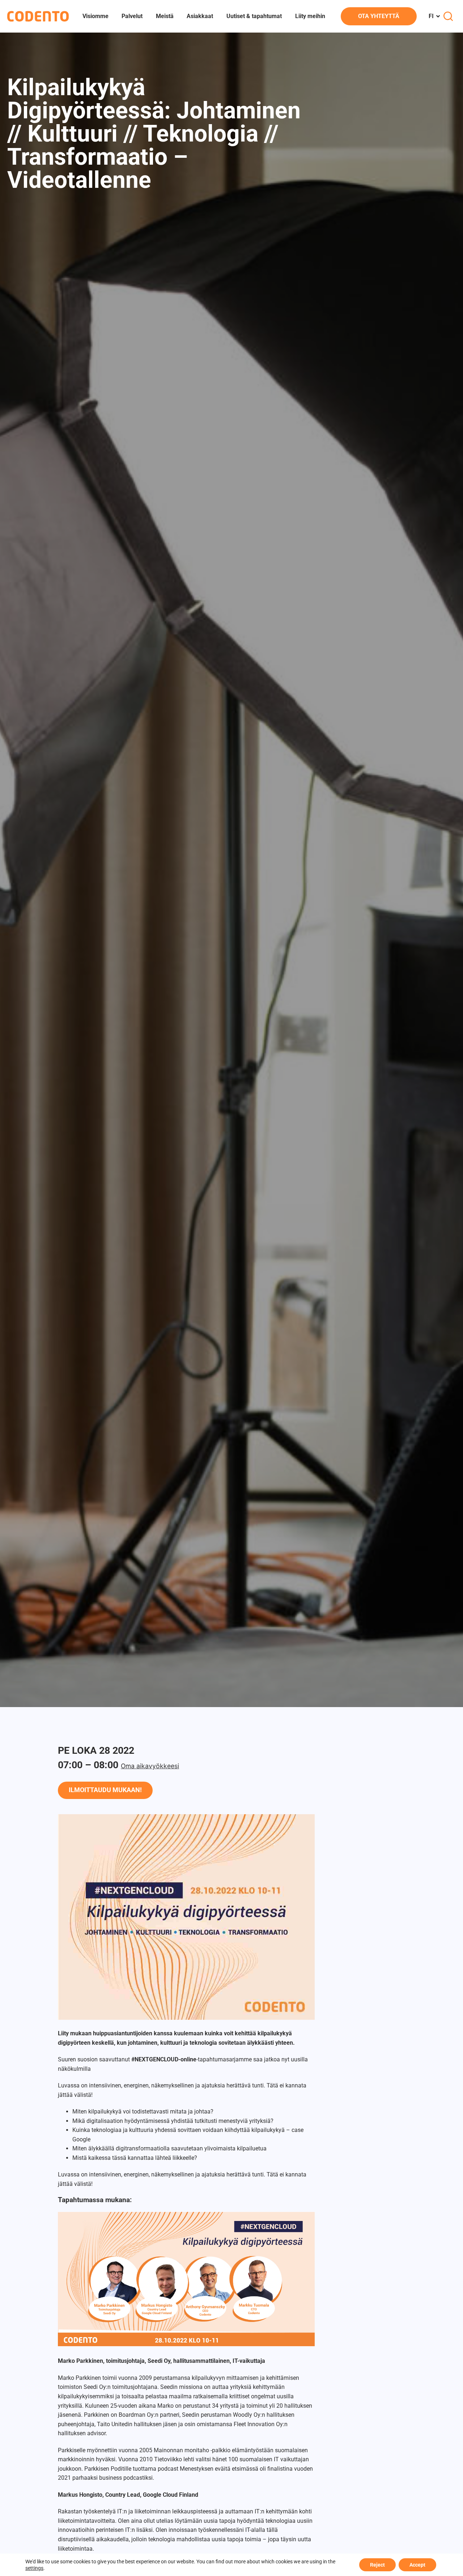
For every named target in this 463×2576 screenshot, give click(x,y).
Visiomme (95, 16)
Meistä (165, 16)
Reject (377, 2565)
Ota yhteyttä (379, 16)
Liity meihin (310, 16)
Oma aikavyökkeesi (150, 1766)
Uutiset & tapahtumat (254, 16)
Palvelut (132, 16)
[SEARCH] (448, 16)
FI (431, 16)
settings (34, 2568)
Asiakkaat (200, 16)
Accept (417, 2565)
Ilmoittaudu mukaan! (105, 1790)
